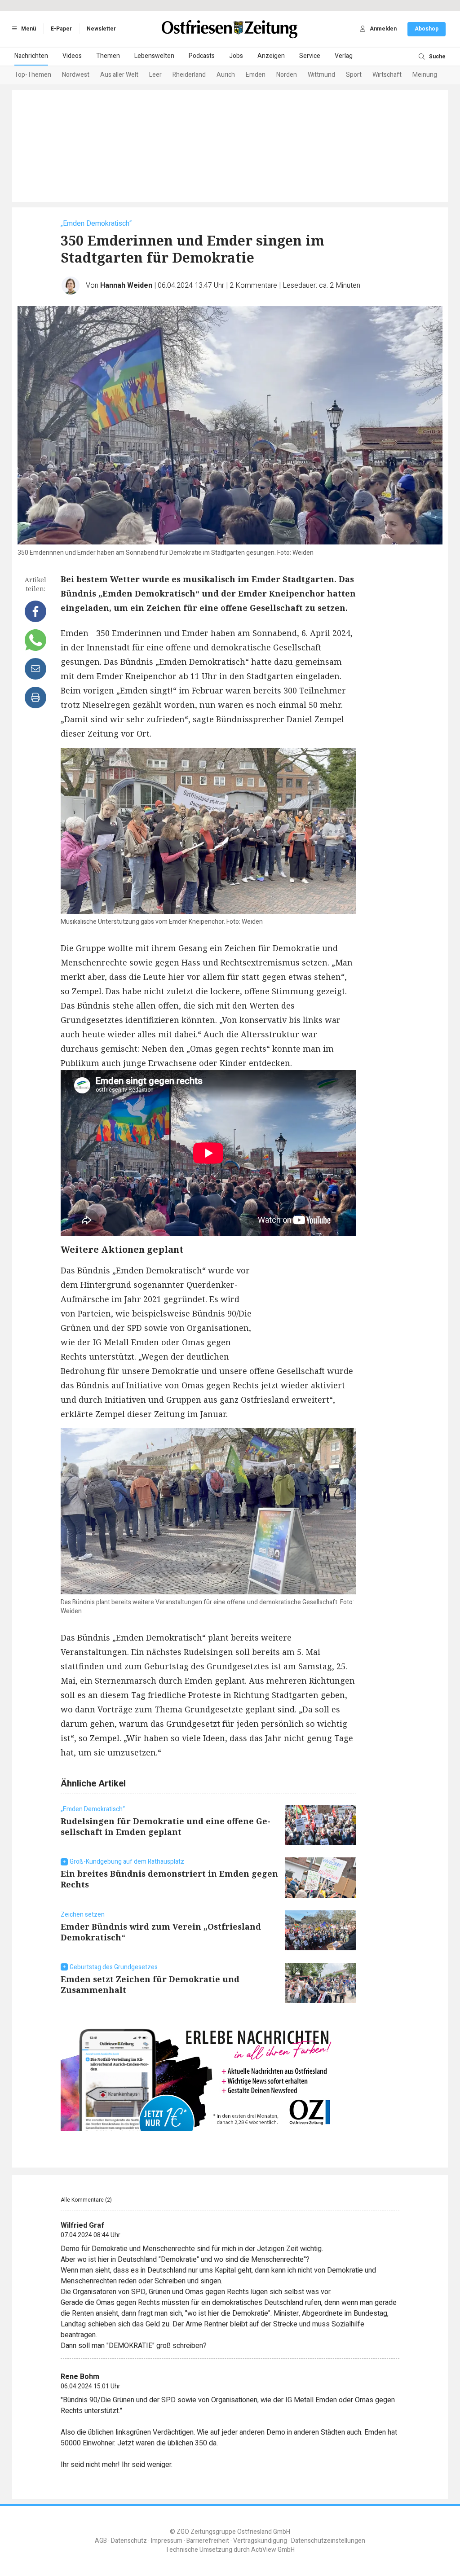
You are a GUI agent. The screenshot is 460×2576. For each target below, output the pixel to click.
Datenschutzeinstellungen (328, 2541)
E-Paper (61, 29)
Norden (287, 75)
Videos (72, 56)
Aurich (226, 75)
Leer (155, 75)
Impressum (167, 2541)
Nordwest (76, 75)
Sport (354, 75)
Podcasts (202, 56)
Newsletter (101, 29)
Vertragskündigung (260, 2541)
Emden (256, 75)
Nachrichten (31, 56)
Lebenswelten (154, 56)
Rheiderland (189, 75)
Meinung (425, 75)
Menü (28, 29)
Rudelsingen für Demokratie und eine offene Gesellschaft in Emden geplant (166, 1826)
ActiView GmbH (273, 2550)
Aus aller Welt (119, 75)
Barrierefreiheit (208, 2541)
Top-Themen (33, 75)
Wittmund (321, 75)
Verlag (344, 56)
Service (310, 56)
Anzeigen (271, 56)
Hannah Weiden (126, 285)
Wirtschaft (387, 75)
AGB (101, 2541)
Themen (108, 56)
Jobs (236, 56)
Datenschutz (129, 2541)
